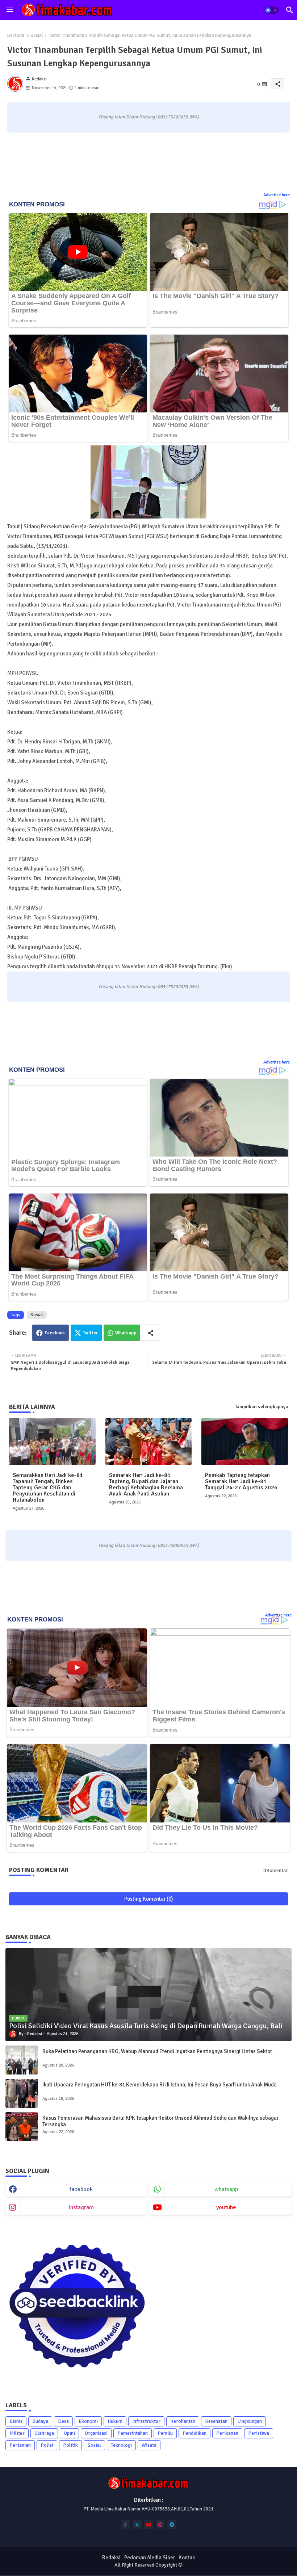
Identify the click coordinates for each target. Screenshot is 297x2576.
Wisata (149, 2445)
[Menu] (10, 10)
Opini (69, 2433)
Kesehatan (216, 2421)
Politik (70, 2445)
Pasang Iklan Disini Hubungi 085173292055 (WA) (149, 117)
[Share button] (151, 1333)
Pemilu (165, 2433)
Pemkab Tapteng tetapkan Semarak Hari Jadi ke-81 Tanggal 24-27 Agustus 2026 (241, 1482)
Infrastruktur (146, 2421)
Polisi (47, 2445)
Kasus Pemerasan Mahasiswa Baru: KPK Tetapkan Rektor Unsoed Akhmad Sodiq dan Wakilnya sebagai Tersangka (160, 2121)
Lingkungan (250, 2421)
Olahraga (44, 2433)
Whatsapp (126, 1333)
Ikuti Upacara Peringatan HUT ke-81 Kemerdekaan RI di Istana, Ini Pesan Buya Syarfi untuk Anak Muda (160, 2085)
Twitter (90, 1333)
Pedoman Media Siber (150, 2558)
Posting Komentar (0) (149, 1899)
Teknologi (121, 2445)
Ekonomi (88, 2421)
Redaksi (111, 2558)
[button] (272, 10)
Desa (63, 2421)
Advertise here (277, 195)
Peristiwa (259, 2433)
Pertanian (20, 2445)
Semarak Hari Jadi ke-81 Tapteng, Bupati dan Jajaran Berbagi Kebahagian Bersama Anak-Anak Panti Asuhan (146, 1485)
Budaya (40, 2421)
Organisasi (96, 2433)
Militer (17, 2433)
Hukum (115, 2421)
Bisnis (16, 2421)
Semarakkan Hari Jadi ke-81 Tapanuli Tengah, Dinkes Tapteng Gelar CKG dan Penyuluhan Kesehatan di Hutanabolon (48, 1488)
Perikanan (227, 2433)
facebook (81, 2189)
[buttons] (126, 2524)
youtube (226, 2207)
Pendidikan (194, 2433)
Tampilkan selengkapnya (262, 1407)
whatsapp (226, 2189)
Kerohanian (183, 2421)
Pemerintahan (133, 2433)
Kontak (187, 2558)
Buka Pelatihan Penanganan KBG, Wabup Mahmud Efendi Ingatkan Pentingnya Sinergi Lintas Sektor (157, 2051)
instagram (81, 2207)
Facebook (55, 1333)
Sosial (37, 35)
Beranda (16, 35)
